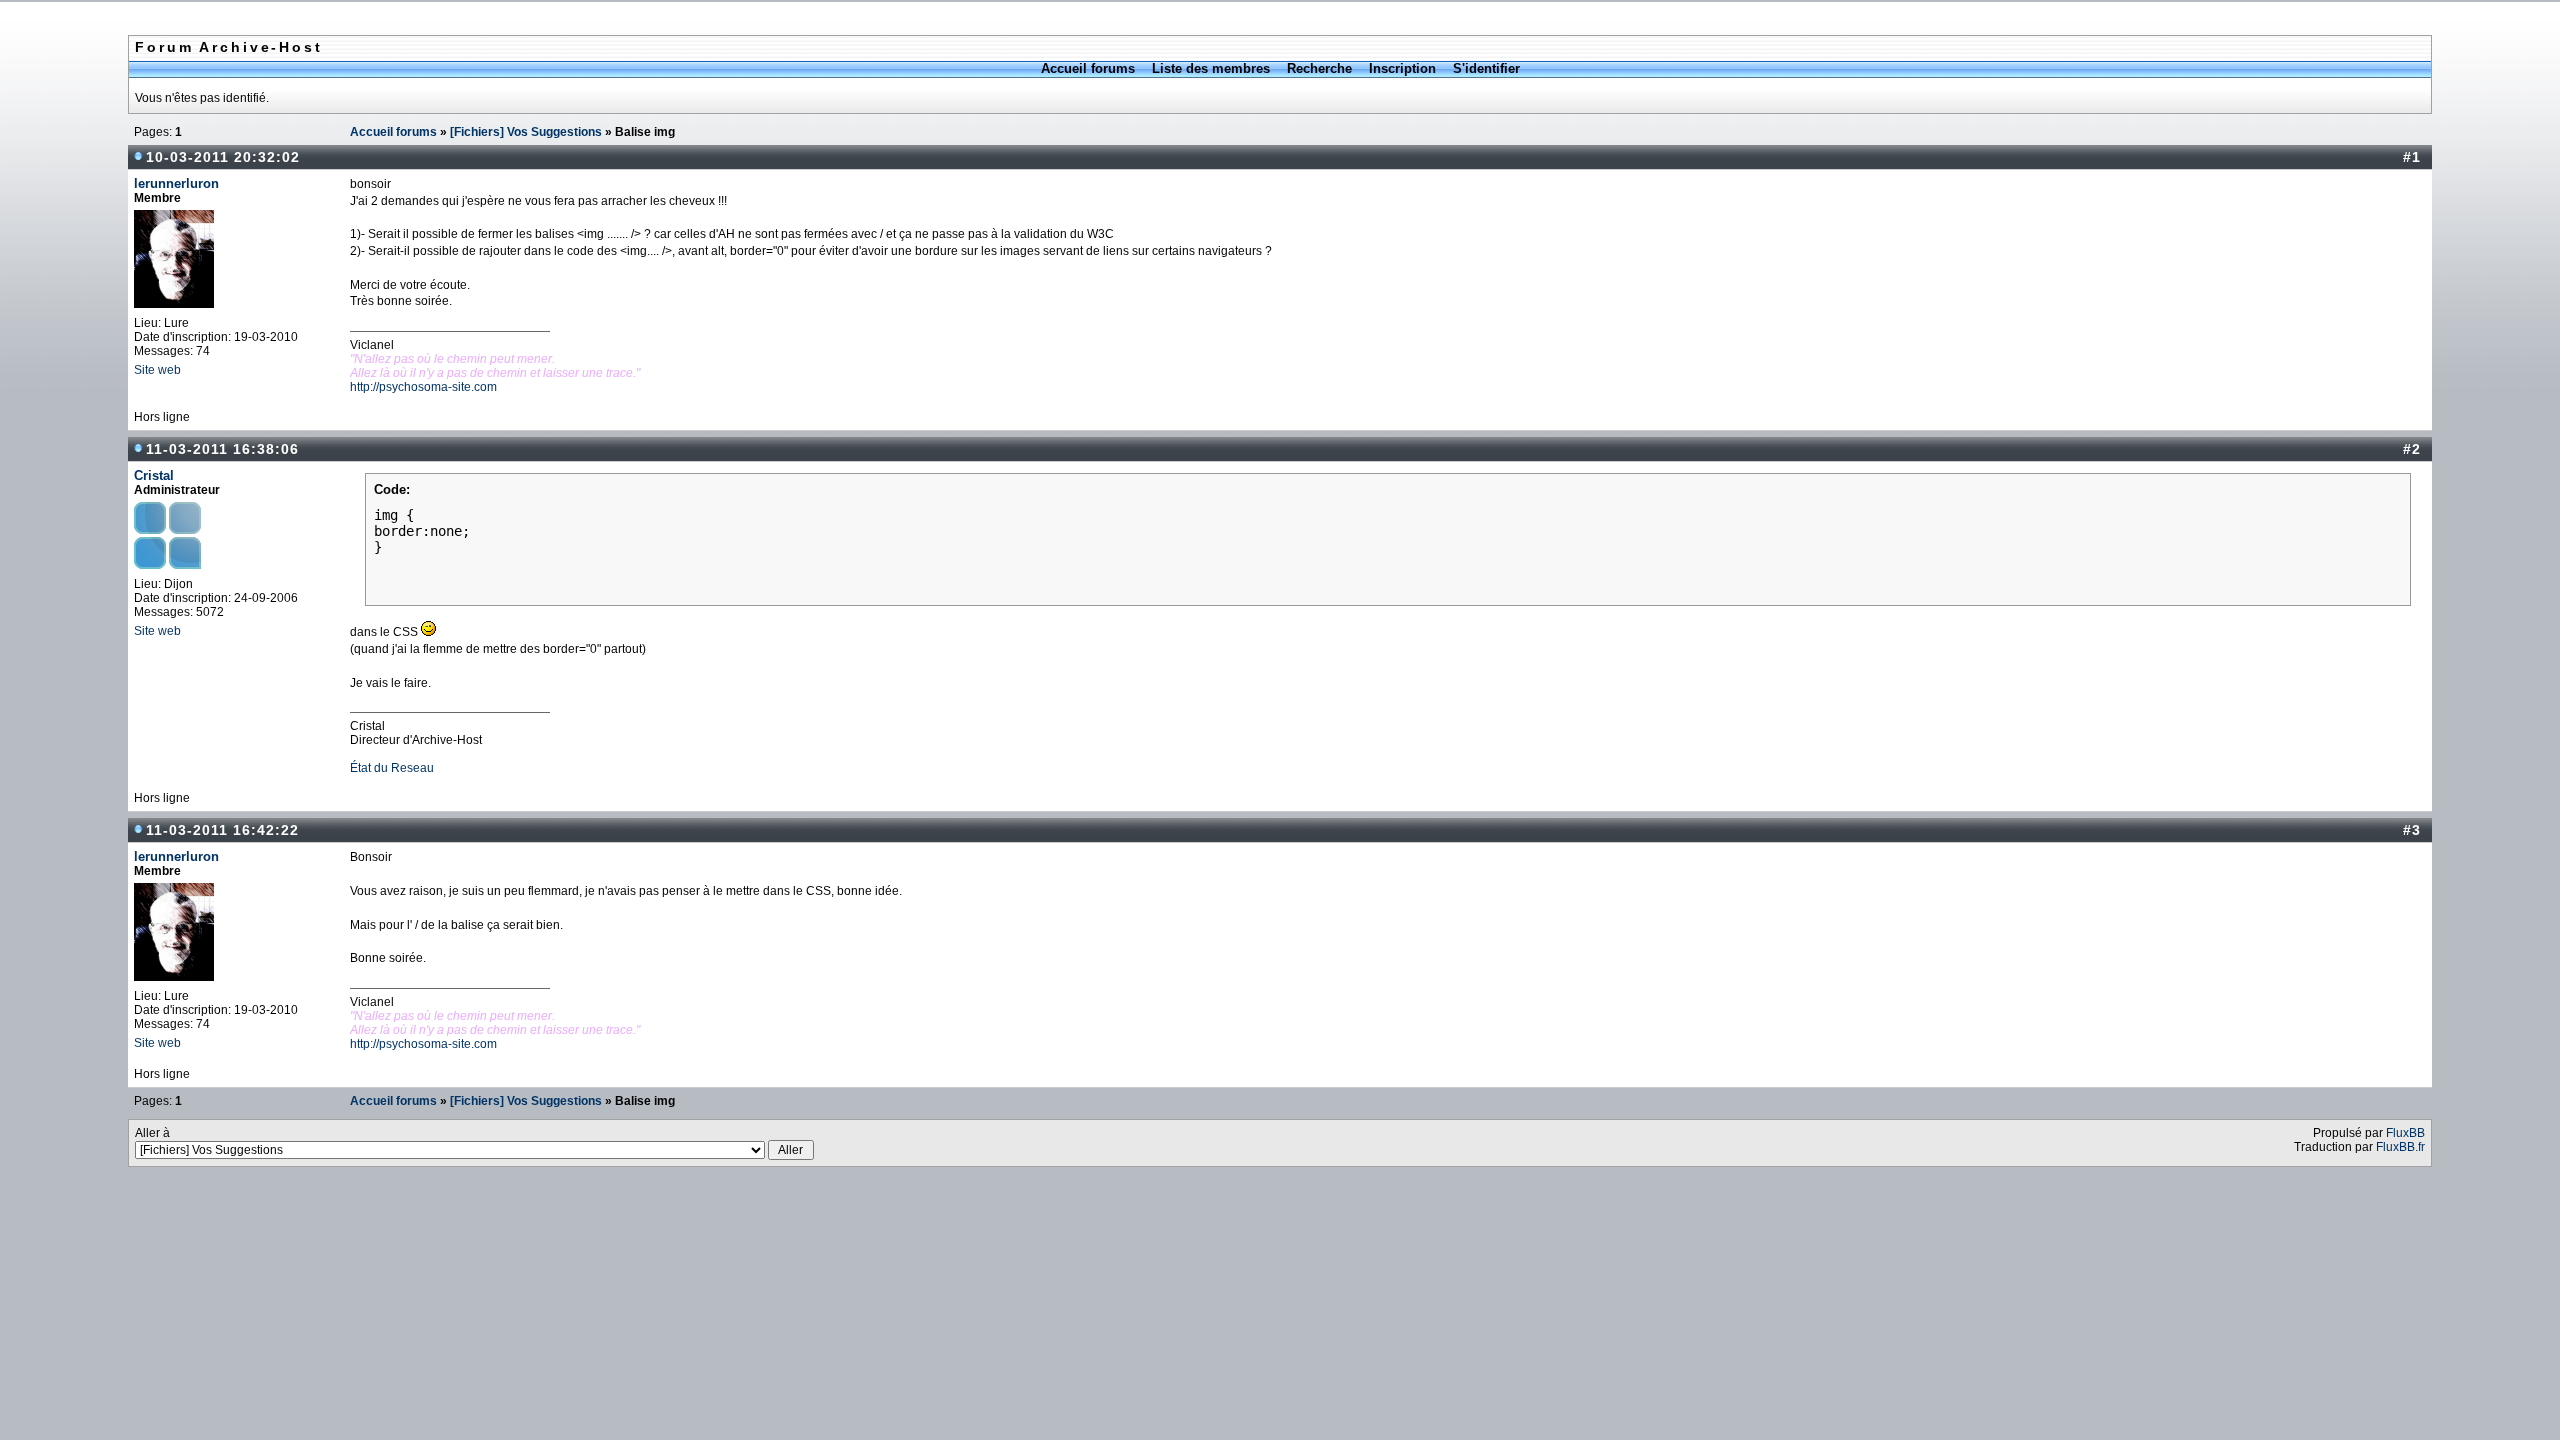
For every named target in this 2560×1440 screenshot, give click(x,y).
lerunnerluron (176, 183)
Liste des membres (1211, 68)
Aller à (152, 1133)
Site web (157, 370)
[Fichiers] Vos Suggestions (526, 132)
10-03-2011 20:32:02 (223, 157)
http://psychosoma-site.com (423, 387)
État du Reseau (392, 768)
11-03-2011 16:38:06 (222, 449)
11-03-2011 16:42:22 (222, 830)
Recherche (1319, 68)
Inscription (1402, 68)
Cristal (154, 475)
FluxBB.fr (2400, 1147)
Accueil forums (1088, 68)
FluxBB (2405, 1133)
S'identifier (1486, 68)
